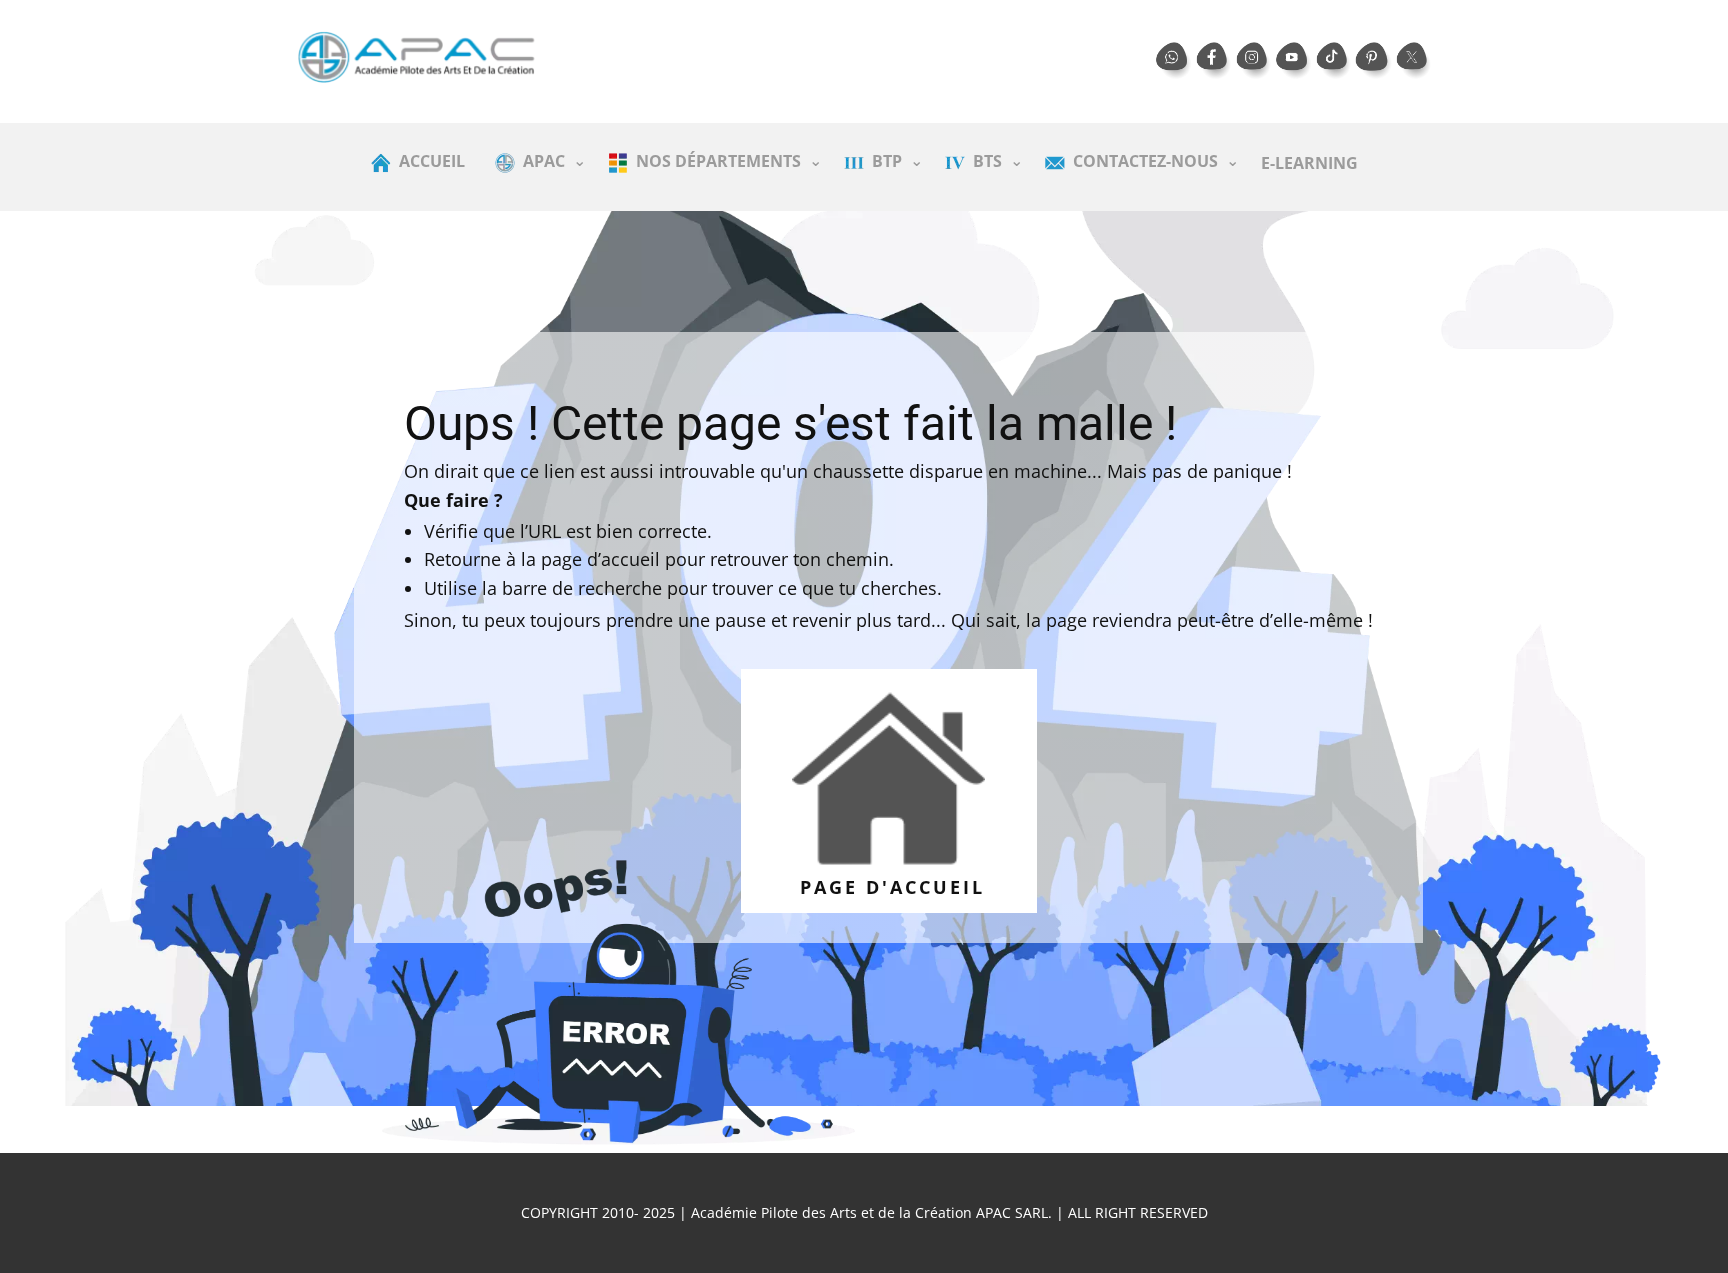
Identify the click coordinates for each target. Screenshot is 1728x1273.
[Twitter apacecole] (1414, 61)
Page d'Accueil (888, 887)
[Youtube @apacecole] (1294, 61)
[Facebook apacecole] (1214, 61)
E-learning (1309, 163)
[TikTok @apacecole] (1334, 61)
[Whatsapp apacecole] (1174, 61)
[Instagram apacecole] (1254, 61)
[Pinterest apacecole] (1374, 61)
